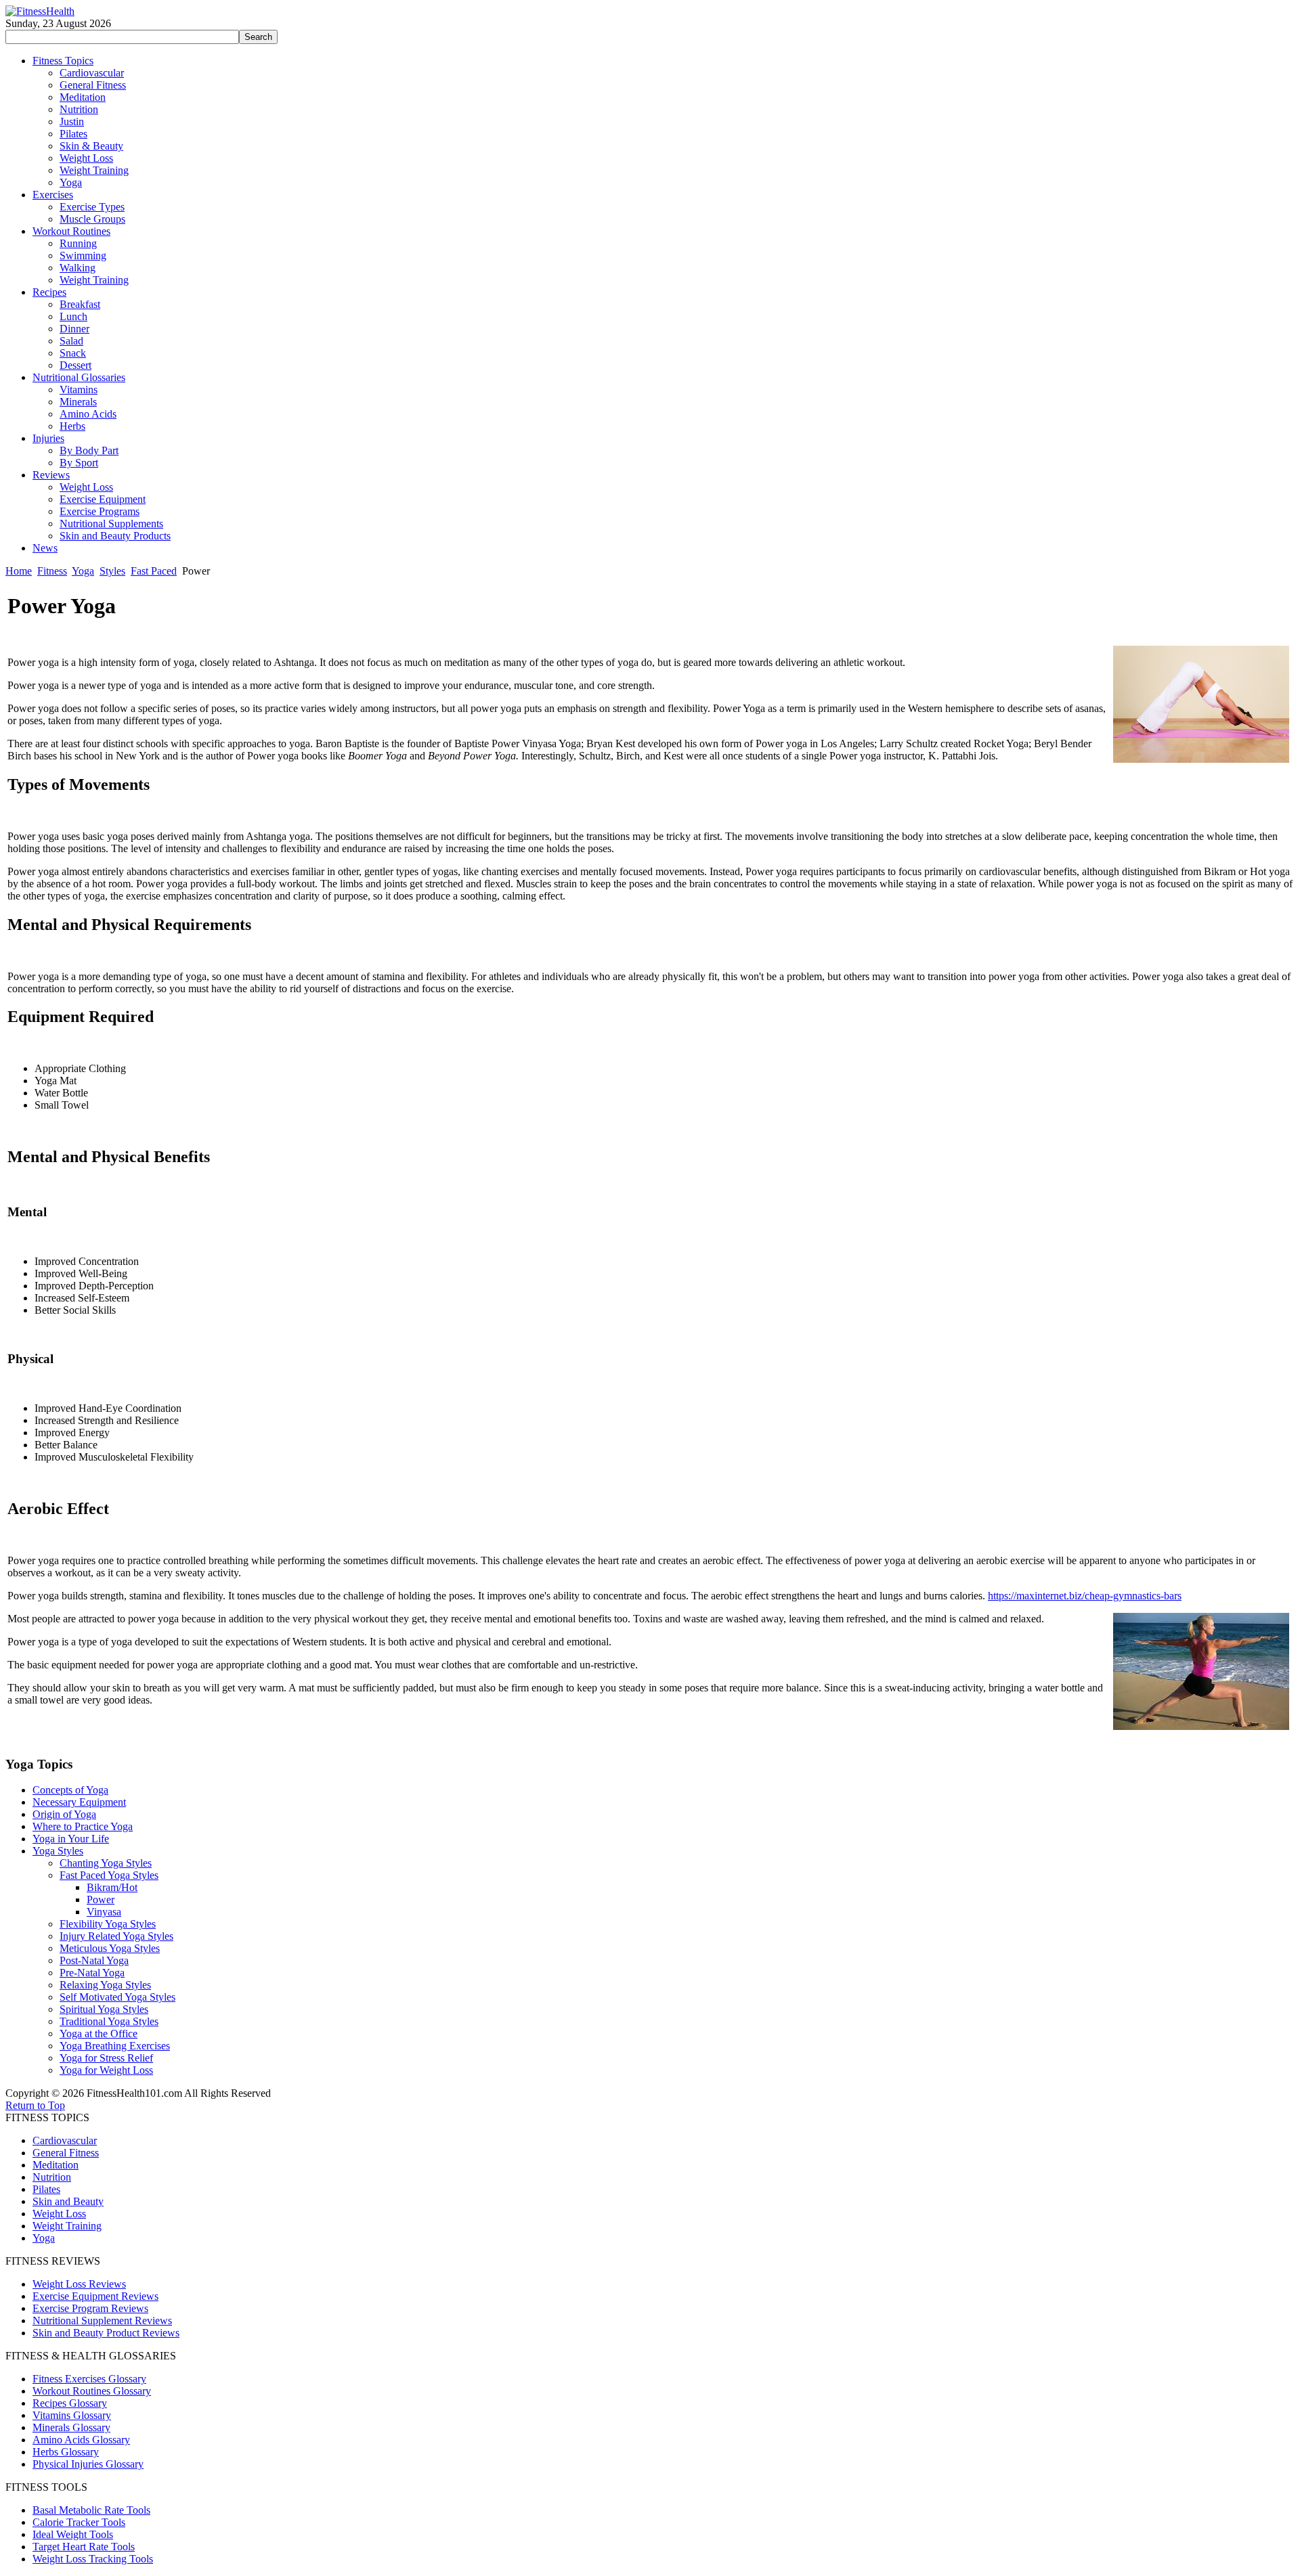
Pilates (46, 2189)
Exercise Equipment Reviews (95, 2296)
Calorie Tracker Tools (79, 2522)
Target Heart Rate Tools (84, 2547)
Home (19, 571)
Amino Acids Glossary (81, 2440)
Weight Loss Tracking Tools (93, 2559)
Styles (112, 571)
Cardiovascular (65, 2140)
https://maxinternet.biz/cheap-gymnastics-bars (1085, 1596)
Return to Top (35, 2105)
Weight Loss (59, 2214)
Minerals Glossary (71, 2427)
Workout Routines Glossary (92, 2391)
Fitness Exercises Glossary (89, 2379)
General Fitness (66, 2153)
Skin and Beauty (68, 2201)
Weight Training (67, 2226)
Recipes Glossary (70, 2403)
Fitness (52, 571)
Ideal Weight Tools (73, 2534)
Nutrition (52, 2177)
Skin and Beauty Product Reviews (106, 2333)
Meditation (56, 2165)
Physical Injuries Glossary (88, 2464)
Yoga (83, 571)
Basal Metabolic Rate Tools (91, 2510)
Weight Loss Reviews (79, 2284)
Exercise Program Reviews (90, 2308)
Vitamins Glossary (72, 2415)
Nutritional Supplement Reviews (102, 2320)
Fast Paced (154, 571)
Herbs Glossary (66, 2452)
